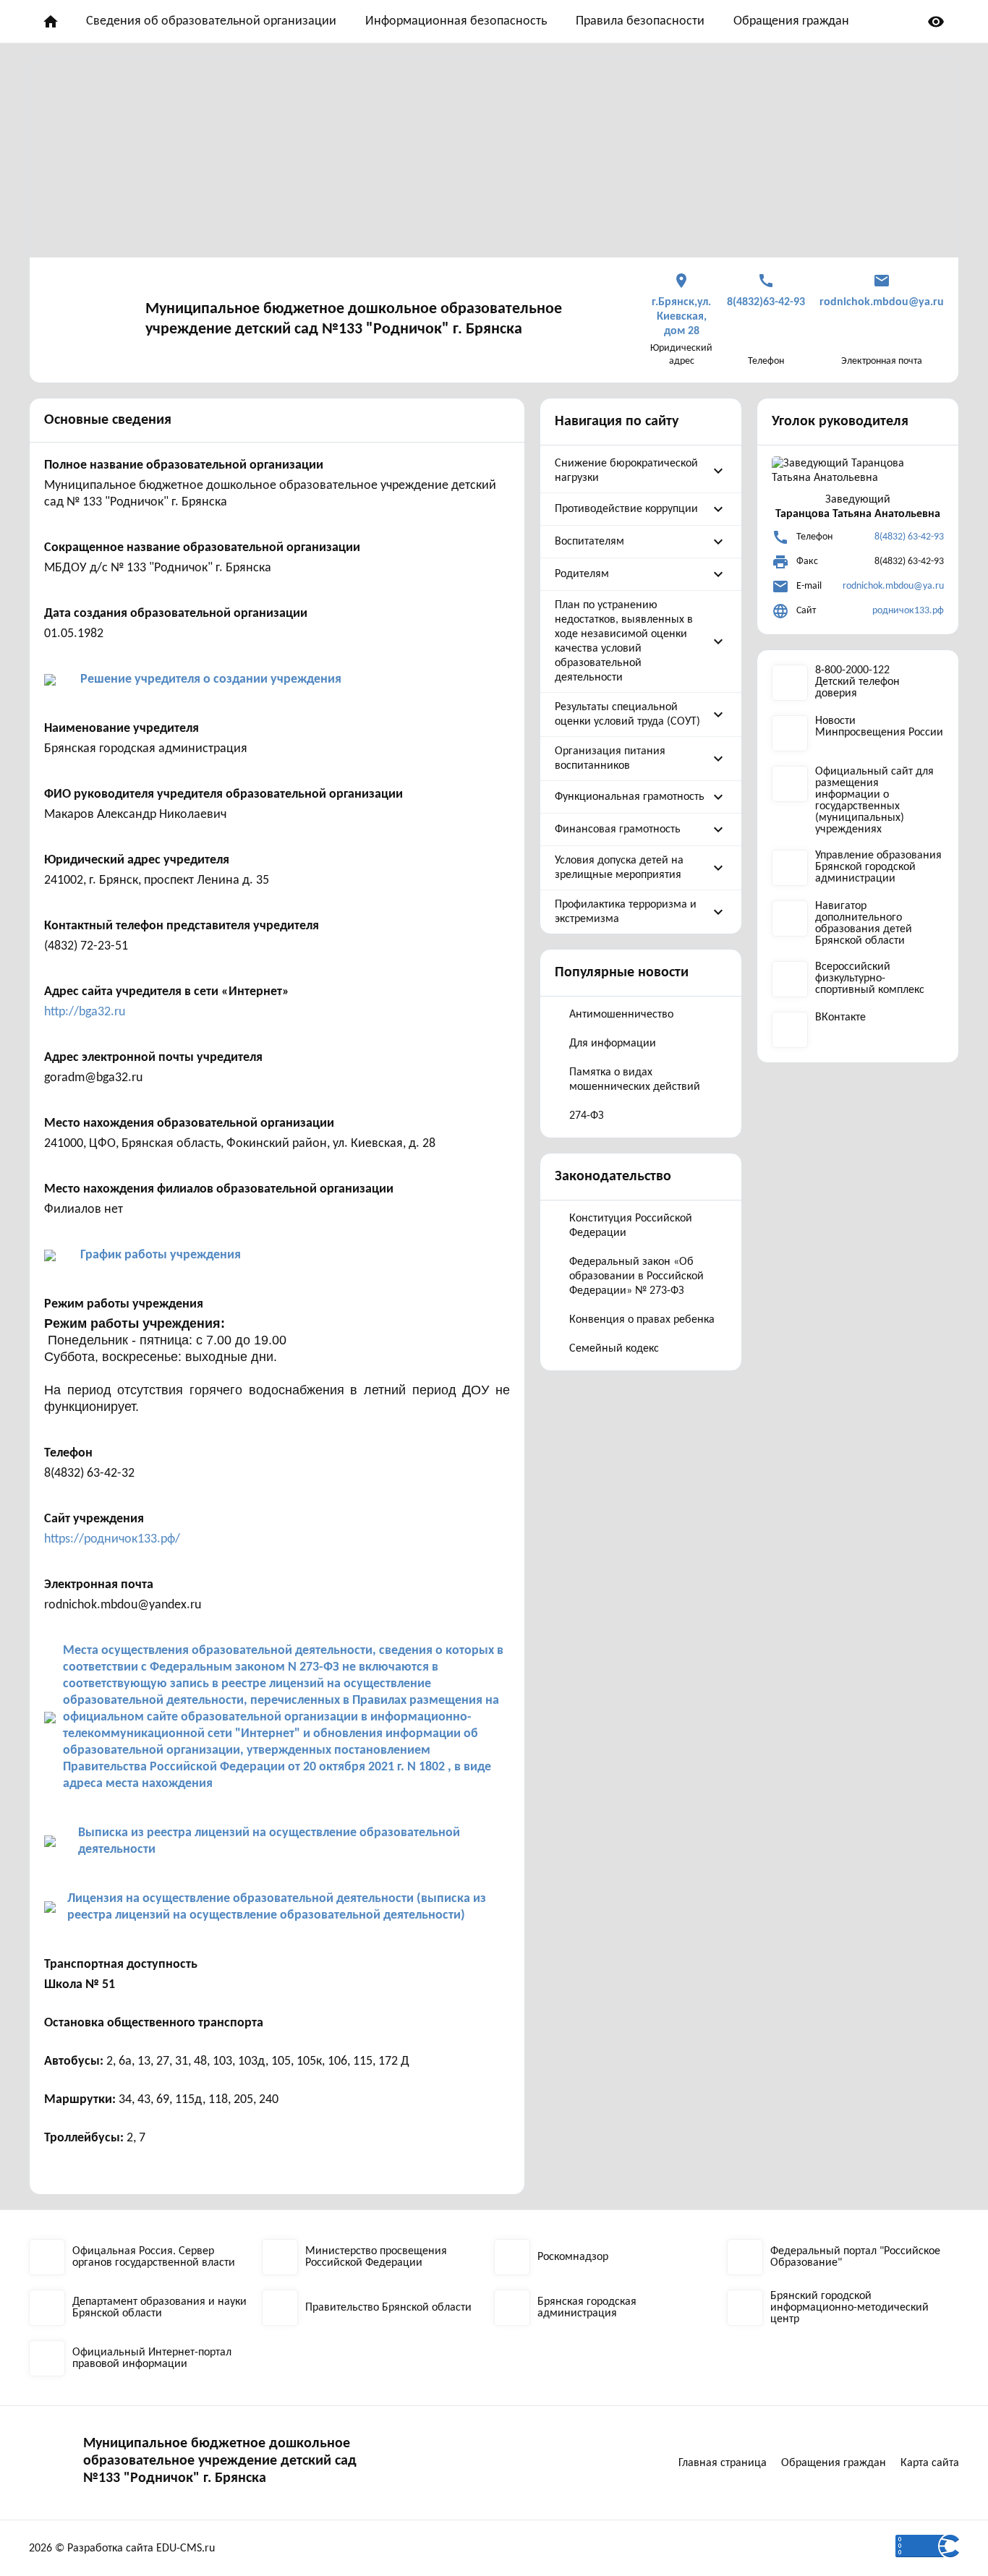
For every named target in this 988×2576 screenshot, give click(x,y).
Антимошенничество (621, 1015)
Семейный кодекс (614, 1349)
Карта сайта (930, 2463)
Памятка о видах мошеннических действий (635, 1080)
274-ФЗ (587, 1116)
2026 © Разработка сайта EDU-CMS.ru (122, 2549)
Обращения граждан (791, 21)
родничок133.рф (908, 611)
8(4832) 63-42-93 (909, 537)
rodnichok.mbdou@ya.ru (893, 586)
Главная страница (723, 2463)
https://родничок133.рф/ (112, 1539)
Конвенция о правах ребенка (642, 1320)
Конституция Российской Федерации (631, 1226)
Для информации (613, 1044)
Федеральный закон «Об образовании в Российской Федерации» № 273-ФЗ (636, 1276)
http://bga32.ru (85, 1012)
